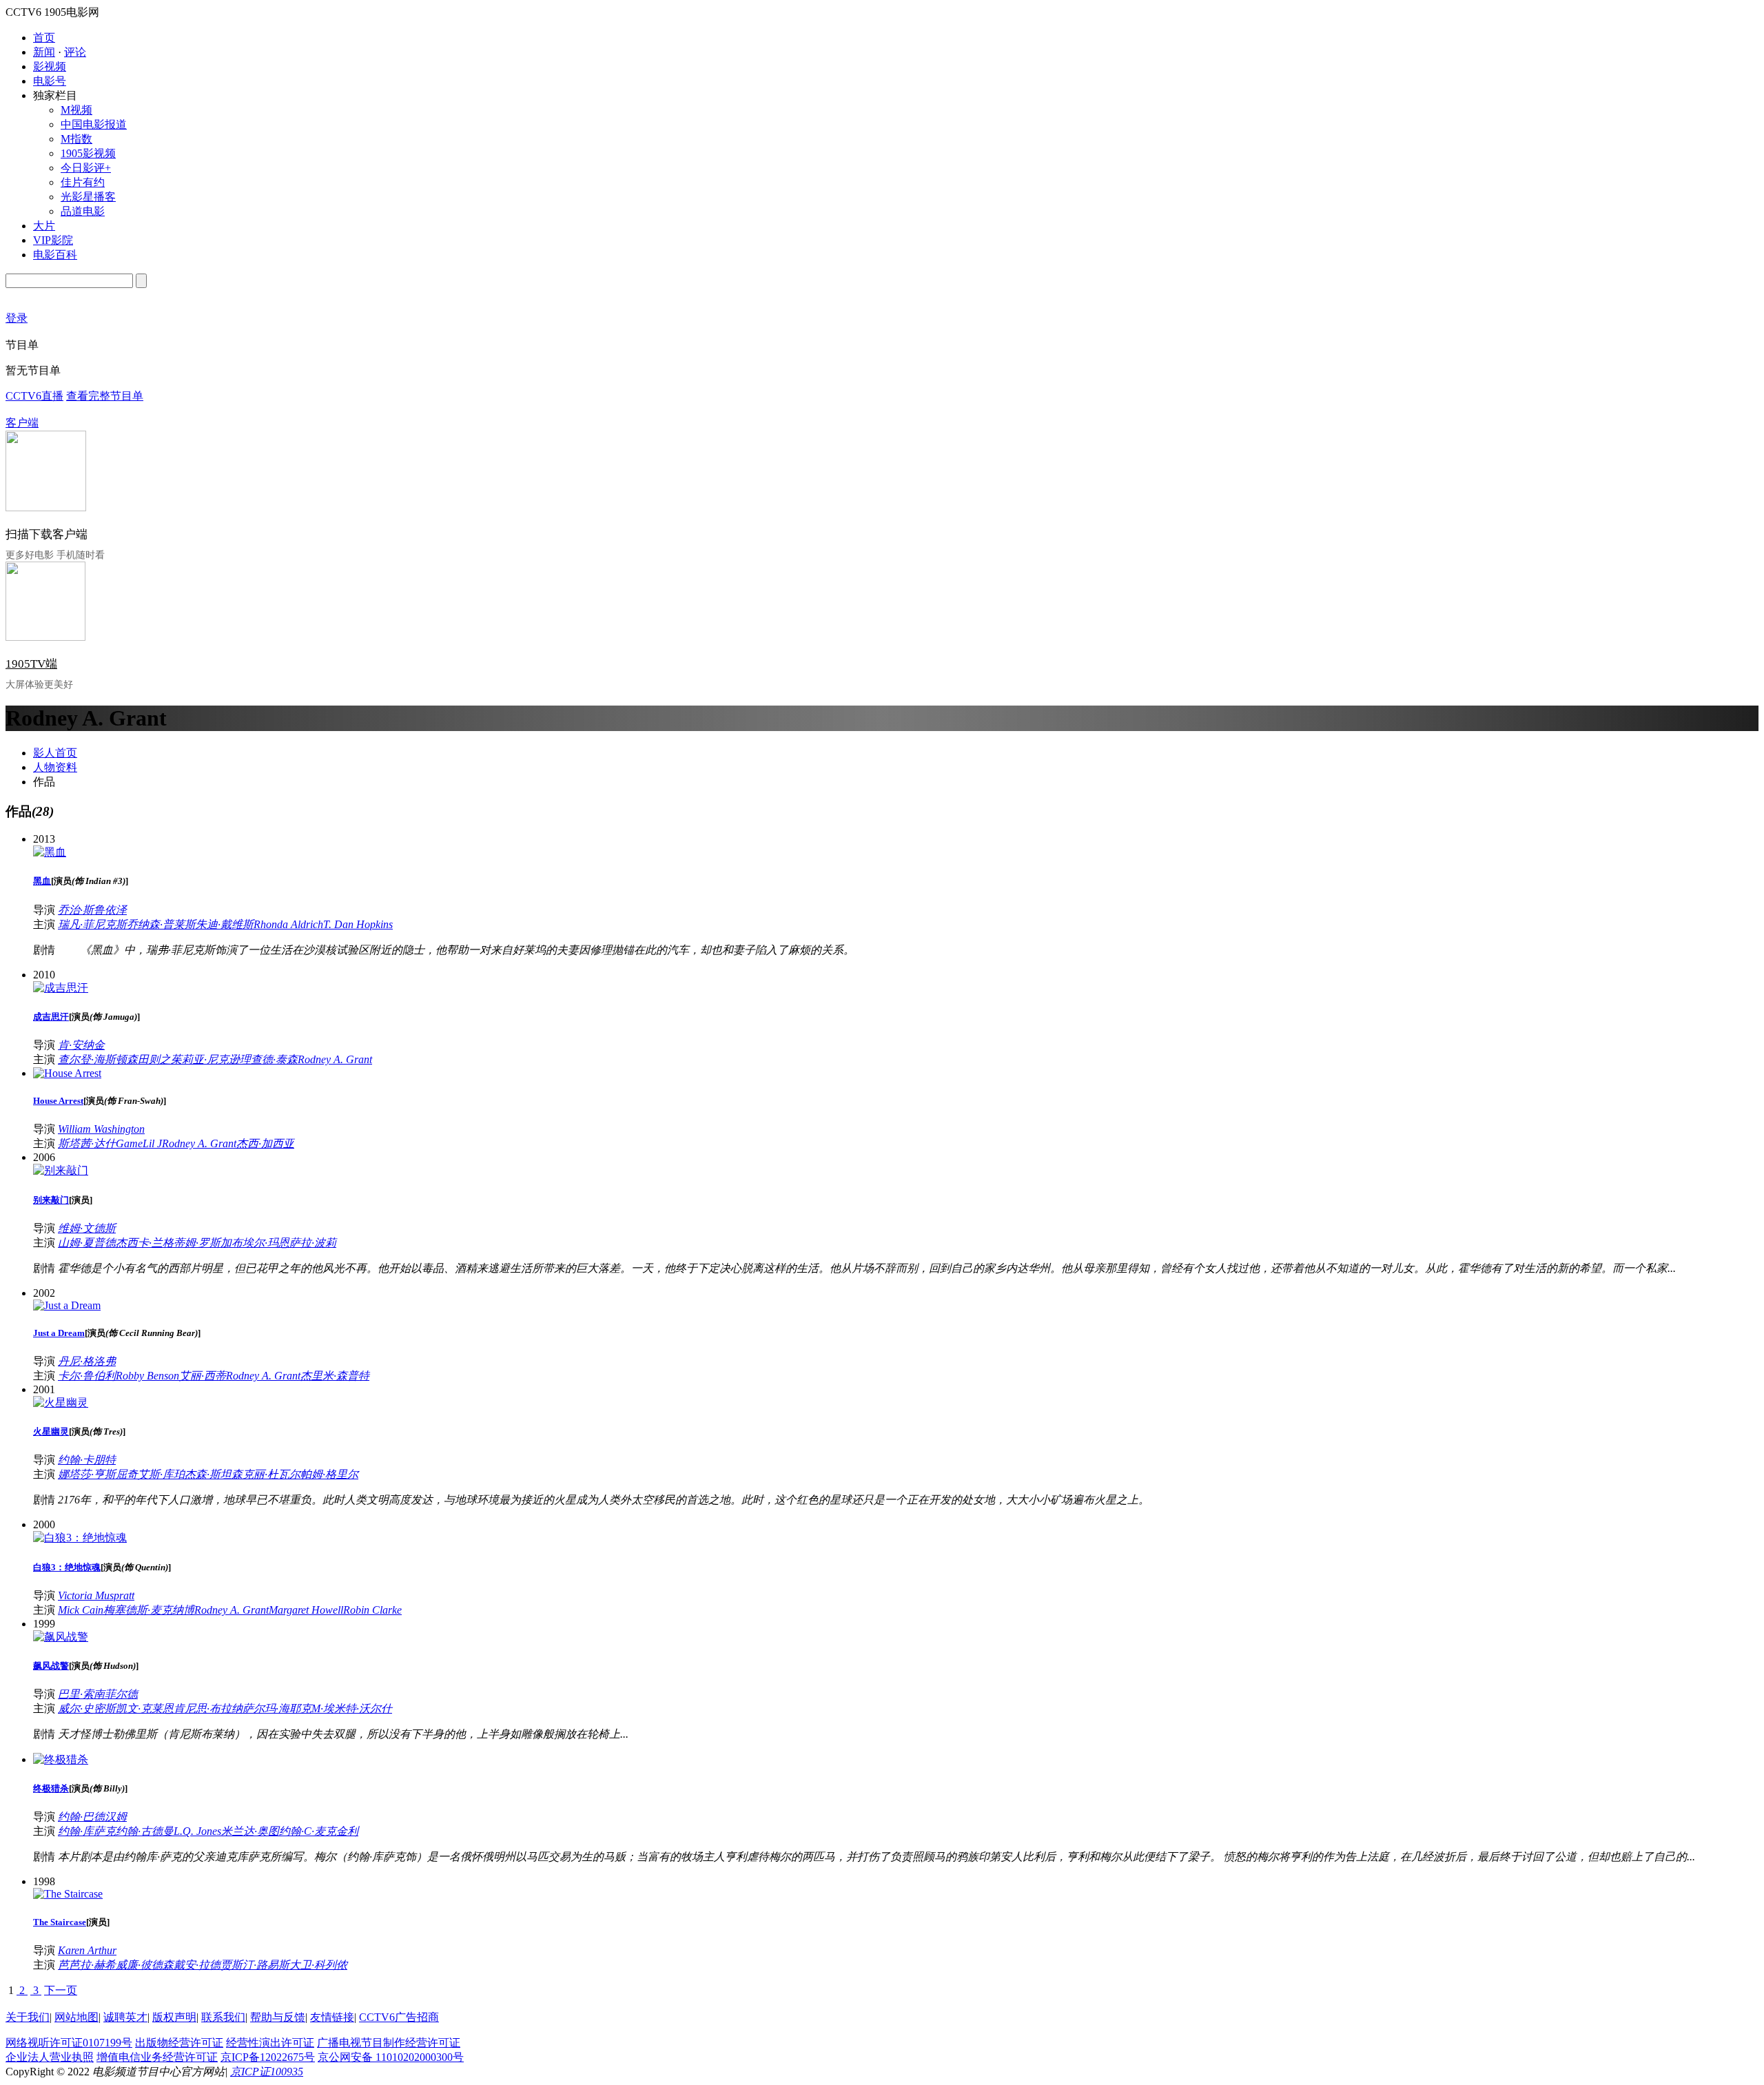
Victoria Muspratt (96, 1595)
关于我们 (28, 2017)
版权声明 (174, 2017)
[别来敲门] (61, 1170)
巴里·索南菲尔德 (98, 1694)
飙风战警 (51, 1666)
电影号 (50, 81)
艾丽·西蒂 (203, 1376)
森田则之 (149, 1059)
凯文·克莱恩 (145, 1708)
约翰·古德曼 (145, 1831)
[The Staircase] (68, 1894)
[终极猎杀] (61, 1759)
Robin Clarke (372, 1610)
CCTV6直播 (34, 396)
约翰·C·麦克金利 (319, 1831)
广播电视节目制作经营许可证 (389, 2043)
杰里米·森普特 (335, 1376)
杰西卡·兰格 (145, 1243)
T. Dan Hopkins (358, 924)
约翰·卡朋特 (87, 1460)
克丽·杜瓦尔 (271, 1474)
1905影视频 (88, 153)
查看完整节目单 (105, 396)
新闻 (44, 52)
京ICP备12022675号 (268, 2057)
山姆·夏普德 (87, 1243)
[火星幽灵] (61, 1403)
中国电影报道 (94, 124)
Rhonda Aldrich (288, 924)
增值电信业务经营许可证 (157, 2057)
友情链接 (332, 2017)
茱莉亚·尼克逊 (205, 1059)
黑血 (42, 881)
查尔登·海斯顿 (92, 1059)
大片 (44, 226)
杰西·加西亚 (265, 1143)
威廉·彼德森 (145, 1965)
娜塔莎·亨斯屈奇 (98, 1474)
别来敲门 (51, 1200)
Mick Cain (81, 1610)
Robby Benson (147, 1376)
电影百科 (55, 255)
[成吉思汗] (61, 988)
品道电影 (83, 211)
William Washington (101, 1129)
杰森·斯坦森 (214, 1474)
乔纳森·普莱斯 (161, 924)
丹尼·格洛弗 (87, 1361)
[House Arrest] (67, 1073)
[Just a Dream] (67, 1305)
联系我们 (223, 2017)
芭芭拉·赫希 (87, 1965)
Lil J (152, 1143)
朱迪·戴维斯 (225, 924)
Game (129, 1143)
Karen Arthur (87, 1950)
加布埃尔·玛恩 (255, 1243)
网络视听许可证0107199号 (69, 2043)
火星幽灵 (51, 1431)
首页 (44, 38)
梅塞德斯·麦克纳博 (149, 1610)
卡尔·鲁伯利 (87, 1376)
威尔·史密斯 (87, 1708)
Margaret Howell (306, 1610)
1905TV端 (31, 664)
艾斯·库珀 (161, 1474)
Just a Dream (59, 1333)
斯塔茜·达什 (87, 1143)
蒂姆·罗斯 (197, 1243)
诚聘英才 (125, 2017)
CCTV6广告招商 (399, 2017)
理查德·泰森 (269, 1059)
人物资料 (55, 767)
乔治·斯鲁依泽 (92, 910)
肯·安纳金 (81, 1045)
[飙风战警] (61, 1637)
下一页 (61, 1990)
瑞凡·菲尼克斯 (92, 924)
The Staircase (60, 1922)
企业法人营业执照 (50, 2057)
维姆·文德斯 (87, 1228)
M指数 (76, 139)
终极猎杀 (51, 1788)
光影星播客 (88, 197)
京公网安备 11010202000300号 (391, 2057)
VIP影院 (53, 240)
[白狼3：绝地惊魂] (80, 1538)
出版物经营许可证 (179, 2043)
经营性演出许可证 (270, 2043)
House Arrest (58, 1101)
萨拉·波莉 (313, 1243)
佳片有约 (83, 182)
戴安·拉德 (197, 1965)
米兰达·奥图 (250, 1831)
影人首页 (55, 753)
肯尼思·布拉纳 (208, 1708)
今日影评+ (86, 168)
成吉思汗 (51, 1017)
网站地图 (76, 2017)
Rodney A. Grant (335, 1059)
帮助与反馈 (278, 2017)
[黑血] (50, 852)
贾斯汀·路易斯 (255, 1965)
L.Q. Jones (197, 1831)
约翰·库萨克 (87, 1831)
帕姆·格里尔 (329, 1474)
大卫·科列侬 (318, 1965)
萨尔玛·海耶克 (277, 1708)
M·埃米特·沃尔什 (352, 1708)
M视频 (76, 110)
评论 (75, 52)
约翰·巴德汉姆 (92, 1817)
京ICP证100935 (267, 2072)
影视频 (50, 66)
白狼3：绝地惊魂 (67, 1567)
